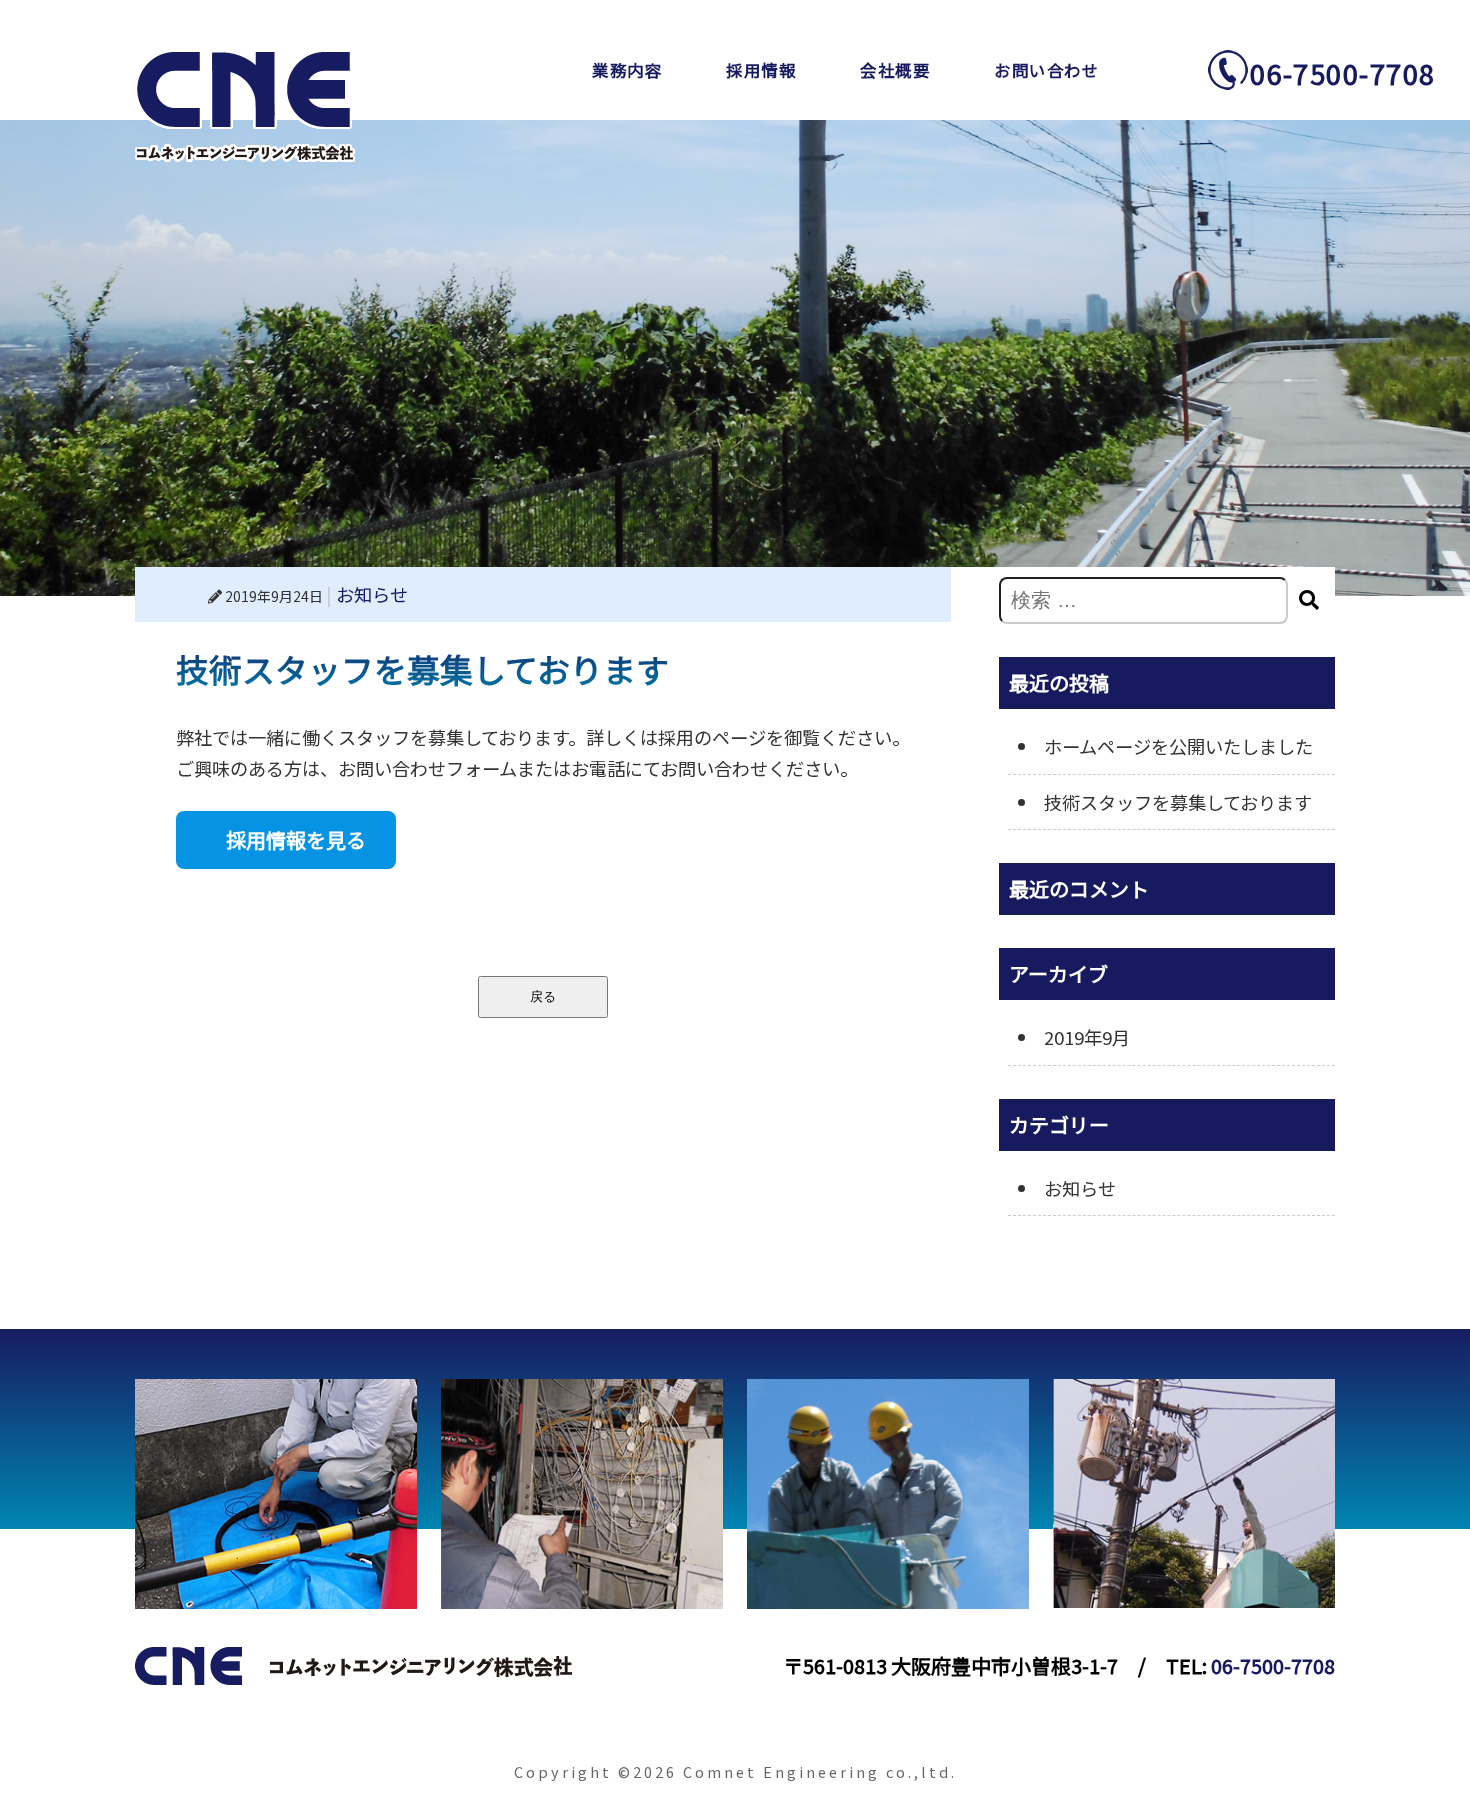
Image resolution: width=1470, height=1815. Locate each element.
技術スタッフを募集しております (1178, 802)
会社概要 (895, 70)
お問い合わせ (1046, 70)
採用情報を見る (296, 839)
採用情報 (761, 70)
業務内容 (627, 70)
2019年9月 (1087, 1037)
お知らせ (372, 594)
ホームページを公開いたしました (1178, 746)
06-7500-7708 (1343, 73)
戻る (543, 996)
